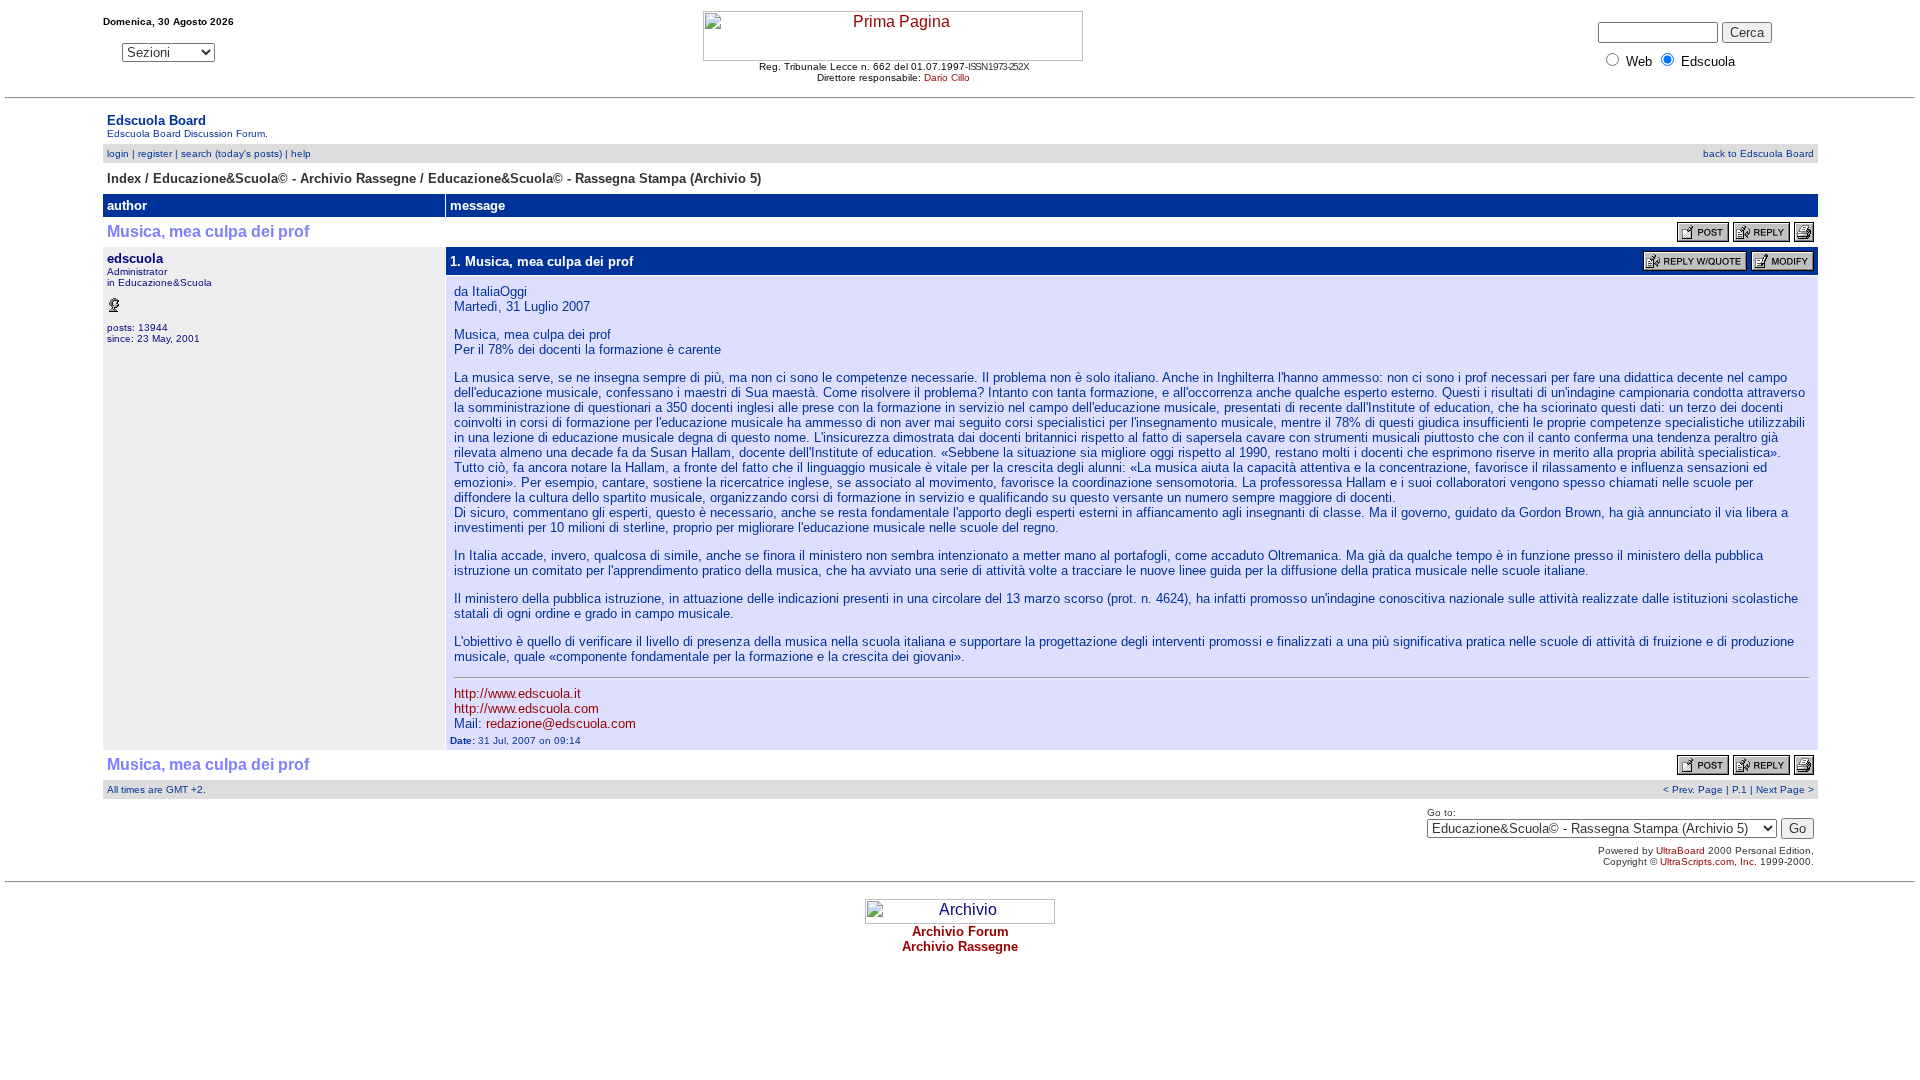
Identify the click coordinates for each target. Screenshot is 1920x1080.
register (155, 153)
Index (124, 178)
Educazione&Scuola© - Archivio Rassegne (284, 178)
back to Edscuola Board (1758, 153)
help (301, 153)
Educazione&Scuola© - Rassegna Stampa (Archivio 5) (594, 178)
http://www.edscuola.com (526, 708)
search (196, 153)
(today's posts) (248, 153)
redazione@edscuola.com (561, 723)
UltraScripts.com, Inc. (1708, 861)
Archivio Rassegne (960, 946)
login (118, 153)
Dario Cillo (947, 77)
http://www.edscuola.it (517, 693)
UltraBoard (1680, 850)
